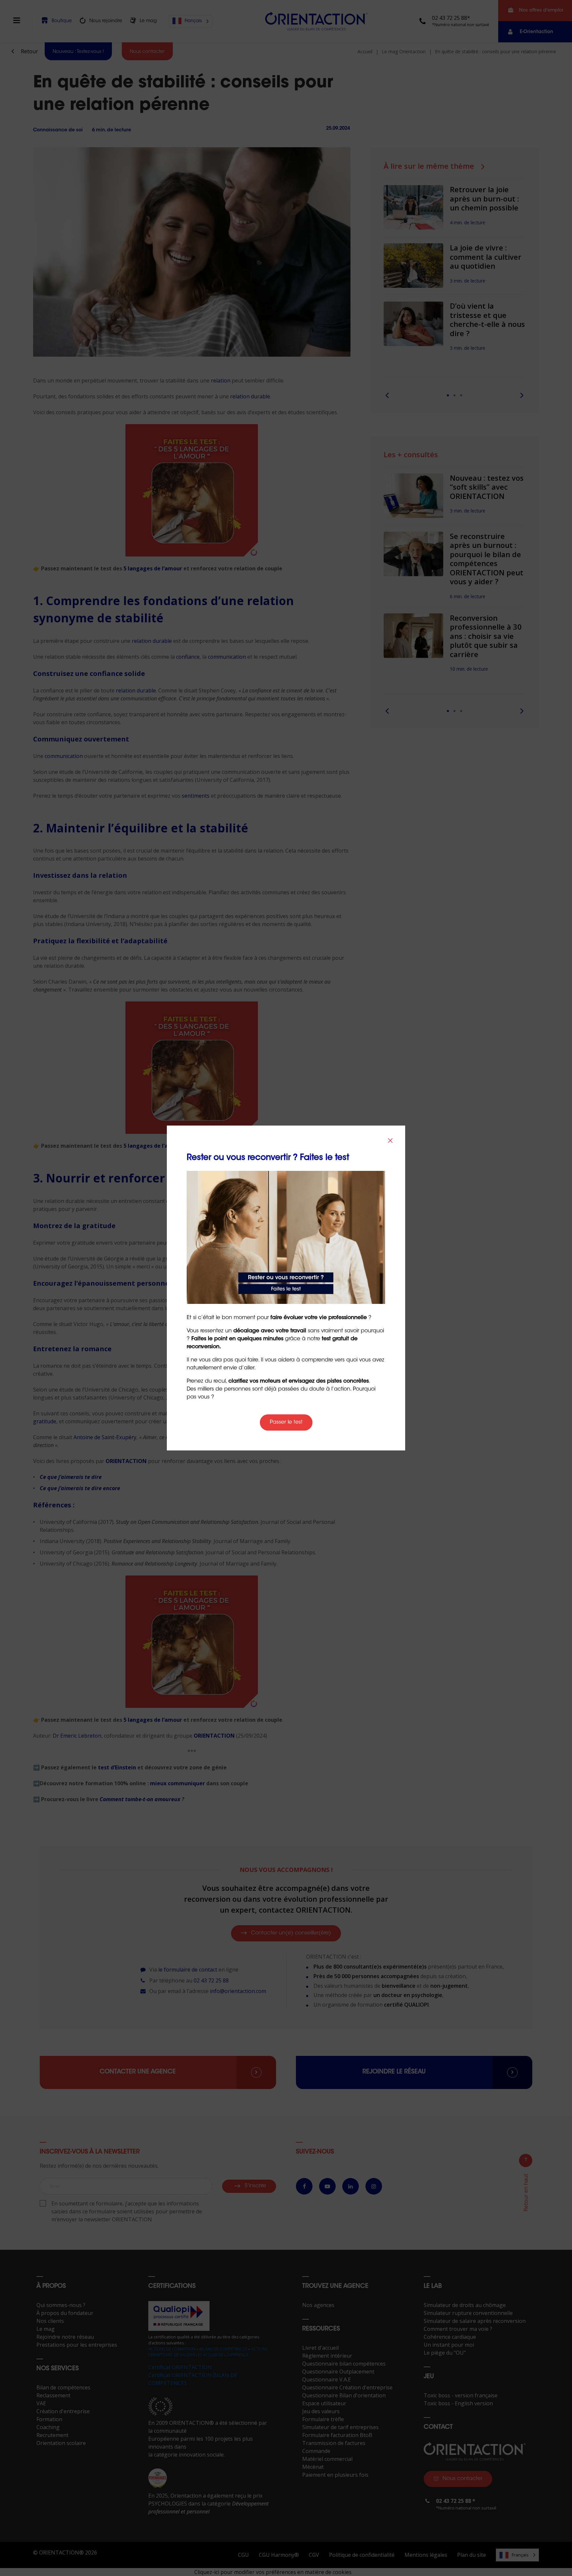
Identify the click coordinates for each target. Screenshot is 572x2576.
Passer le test (286, 1422)
